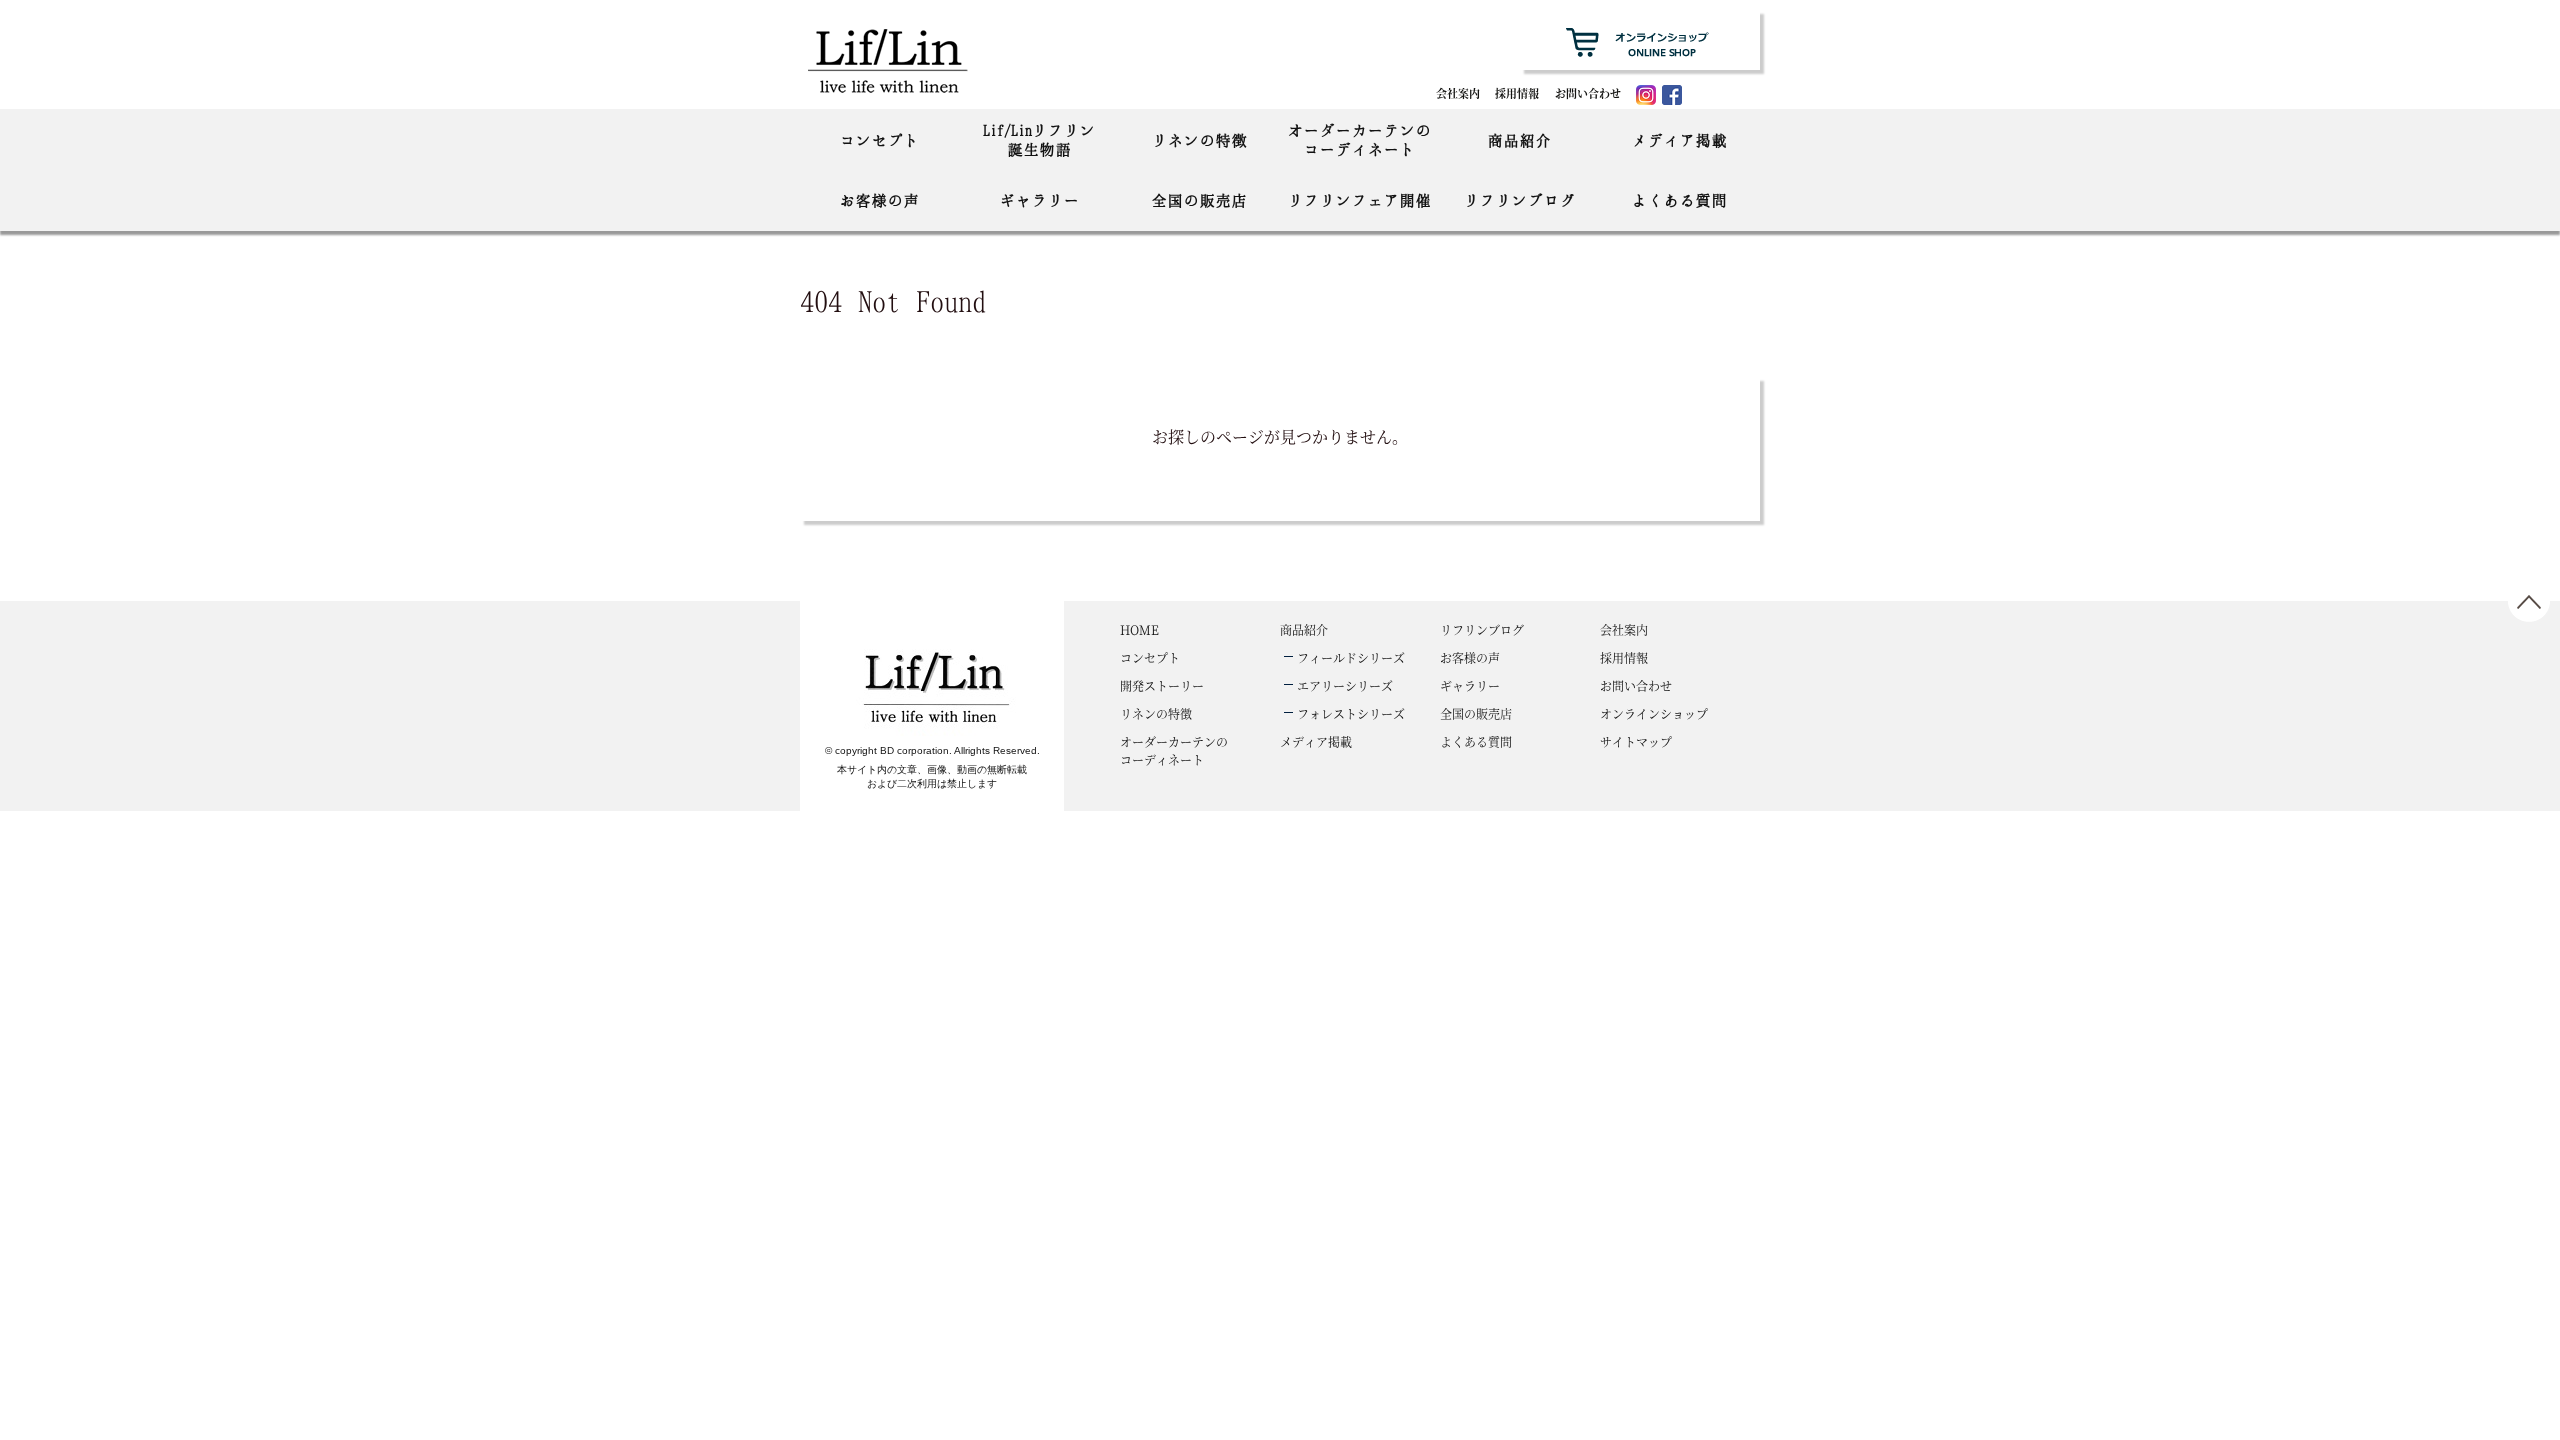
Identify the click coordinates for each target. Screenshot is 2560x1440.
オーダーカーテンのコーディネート (1360, 139)
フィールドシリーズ (1351, 657)
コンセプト (880, 140)
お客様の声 (880, 200)
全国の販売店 (1200, 200)
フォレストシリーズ (1351, 713)
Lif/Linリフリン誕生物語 (1039, 139)
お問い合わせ (1588, 93)
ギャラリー (1040, 200)
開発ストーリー (1162, 685)
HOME (1139, 629)
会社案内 (1458, 93)
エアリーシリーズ (1345, 685)
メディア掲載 (1680, 140)
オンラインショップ (1654, 713)
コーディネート (1174, 750)
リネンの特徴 (1200, 140)
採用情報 (1517, 93)
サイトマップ (1636, 741)
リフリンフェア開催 (1360, 200)
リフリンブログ (1520, 200)
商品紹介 (1520, 140)
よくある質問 (1680, 200)
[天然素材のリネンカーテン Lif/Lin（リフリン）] (908, 59)
